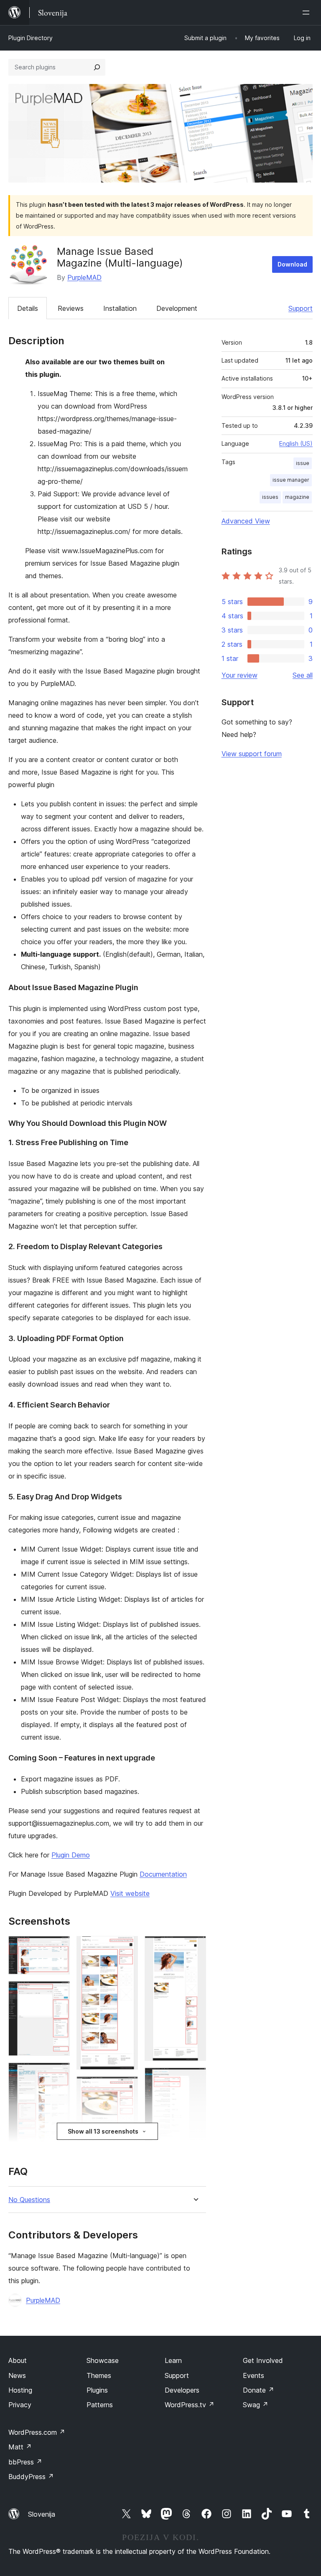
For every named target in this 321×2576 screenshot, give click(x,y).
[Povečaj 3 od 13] (59, 2074)
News (17, 2375)
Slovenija (42, 2514)
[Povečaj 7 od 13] (127, 2088)
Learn (173, 2360)
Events (253, 2375)
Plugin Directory (31, 38)
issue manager (291, 480)
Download (292, 264)
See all (303, 675)
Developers (182, 2390)
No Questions (29, 2200)
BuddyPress (31, 2477)
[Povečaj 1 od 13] (59, 1947)
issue (303, 463)
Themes (99, 2375)
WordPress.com (37, 2432)
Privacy (20, 2405)
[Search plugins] (97, 67)
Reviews (71, 308)
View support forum (252, 754)
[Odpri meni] (308, 13)
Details (28, 308)
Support (301, 308)
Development (177, 308)
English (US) (296, 443)
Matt (20, 2447)
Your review (239, 675)
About (18, 2360)
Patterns (100, 2405)
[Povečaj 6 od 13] (127, 1947)
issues (270, 497)
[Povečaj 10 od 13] (195, 2079)
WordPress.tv (190, 2405)
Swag (256, 2405)
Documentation (163, 1874)
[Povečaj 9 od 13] (195, 1947)
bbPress (25, 2462)
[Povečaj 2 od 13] (59, 1992)
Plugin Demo (71, 1855)
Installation (120, 308)
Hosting (20, 2390)
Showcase (103, 2360)
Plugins (97, 2390)
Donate (259, 2390)
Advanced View (246, 521)
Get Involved (263, 2360)
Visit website (130, 1893)
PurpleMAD (84, 277)
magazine (297, 497)
